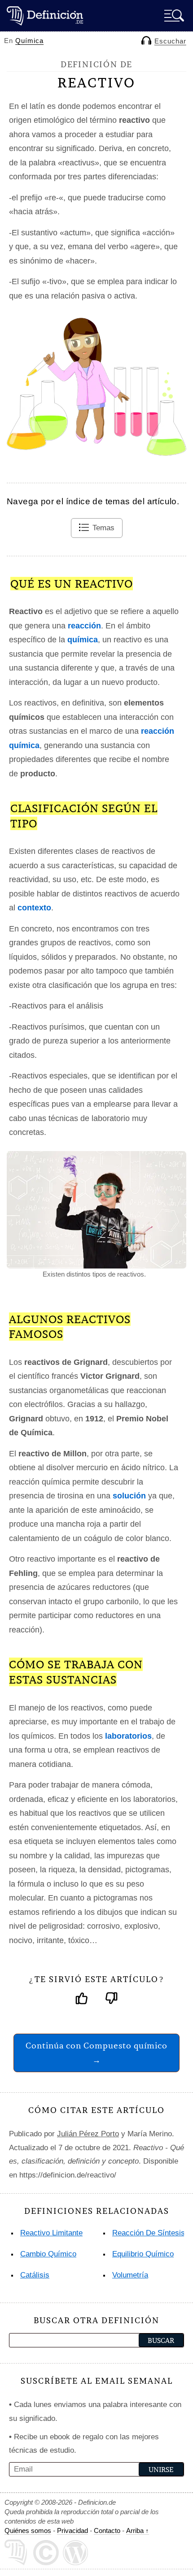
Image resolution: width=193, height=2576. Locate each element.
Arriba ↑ (138, 2531)
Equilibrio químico (143, 2254)
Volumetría (130, 2275)
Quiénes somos (28, 2531)
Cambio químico (48, 2254)
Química (29, 41)
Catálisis (35, 2275)
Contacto (107, 2531)
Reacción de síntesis (149, 2233)
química (83, 640)
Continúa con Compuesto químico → (96, 2053)
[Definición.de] (45, 15)
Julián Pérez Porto (88, 2134)
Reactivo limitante (51, 2233)
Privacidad (72, 2531)
